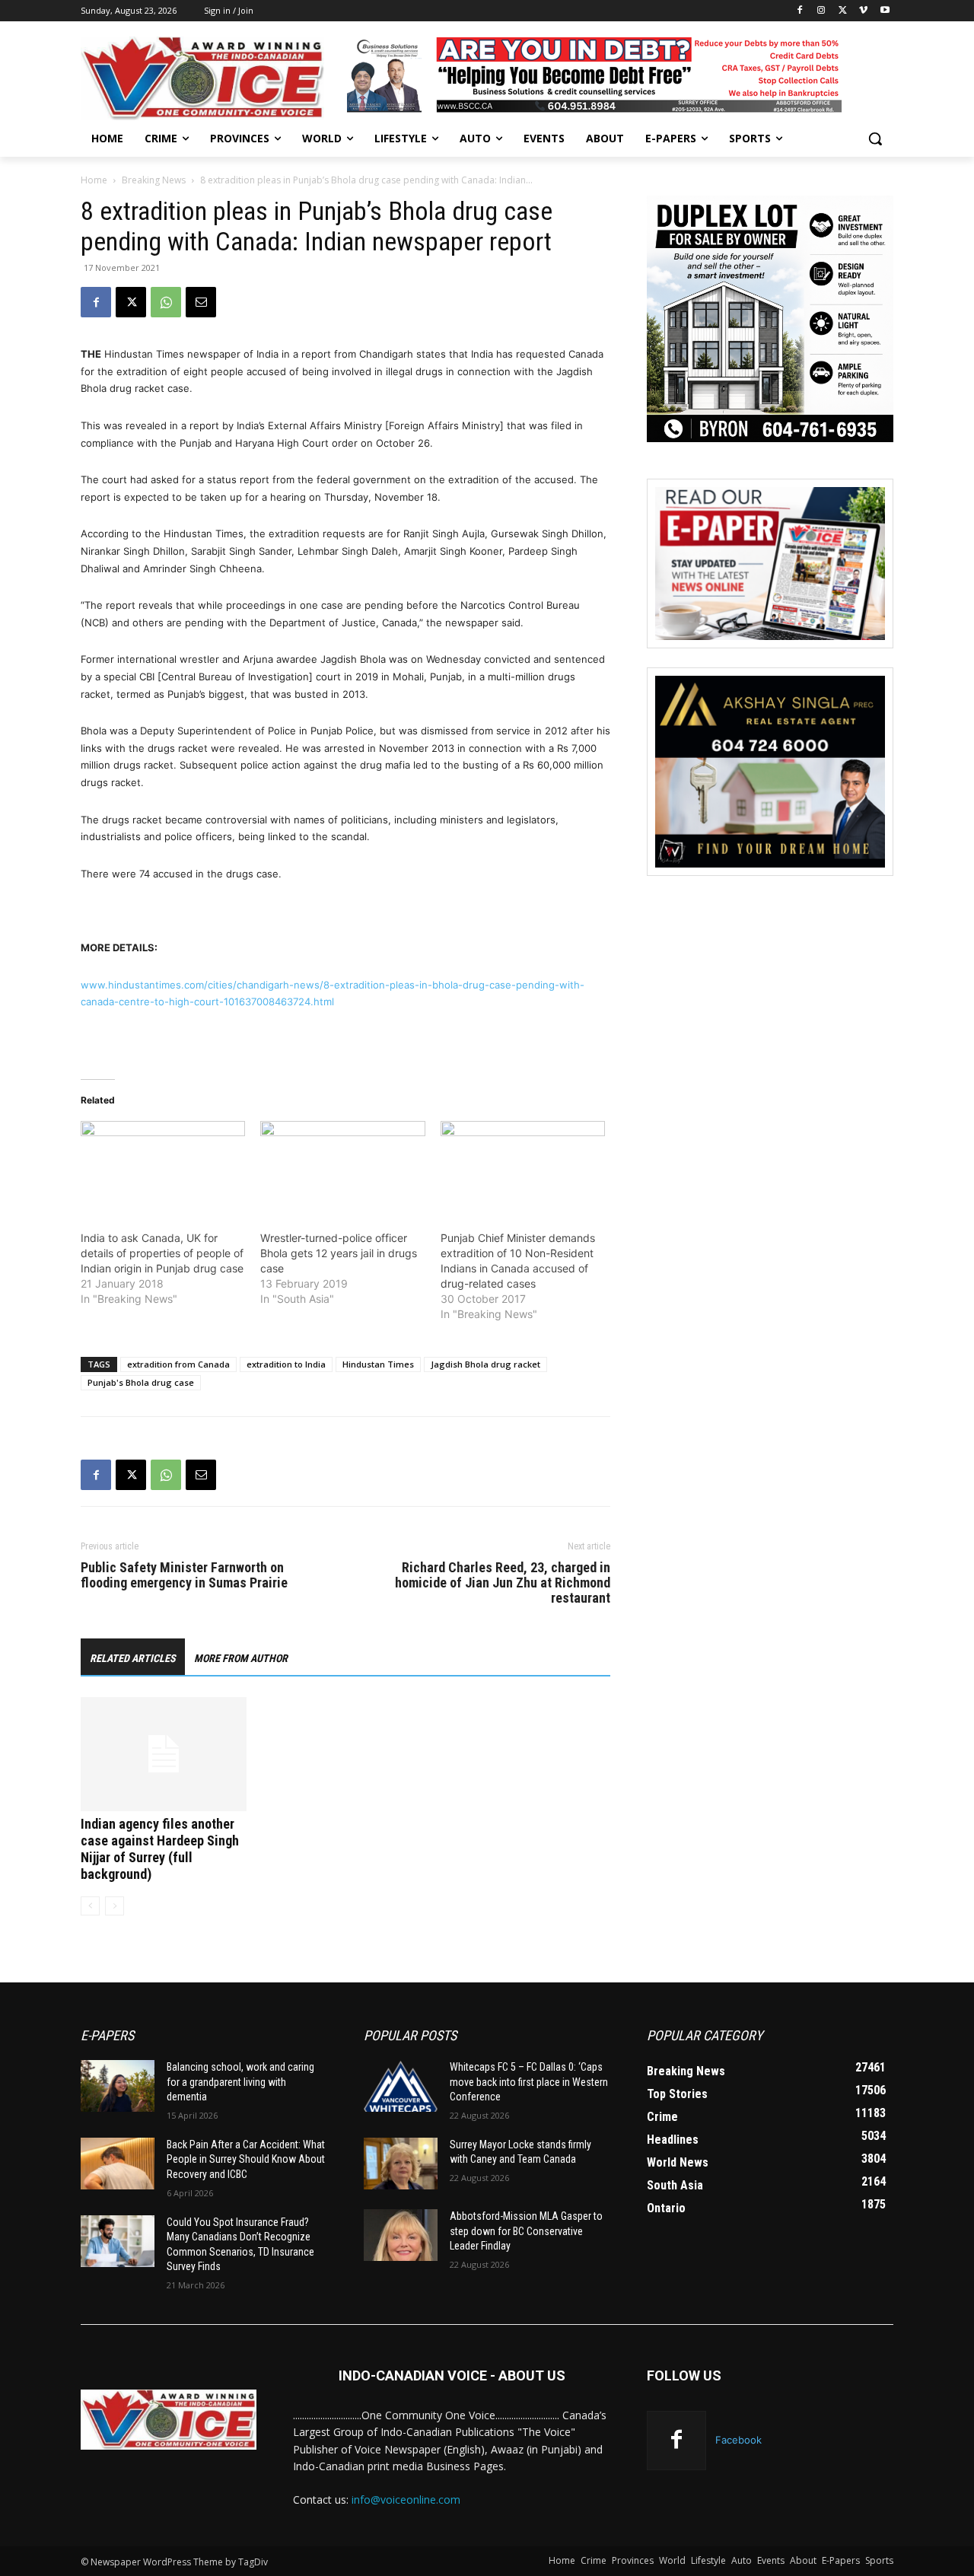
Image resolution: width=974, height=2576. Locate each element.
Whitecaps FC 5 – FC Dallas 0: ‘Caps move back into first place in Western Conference (529, 2082)
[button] (875, 139)
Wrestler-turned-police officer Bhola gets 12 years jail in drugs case (339, 1253)
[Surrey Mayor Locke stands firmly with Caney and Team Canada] (401, 2164)
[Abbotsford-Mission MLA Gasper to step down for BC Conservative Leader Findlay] (401, 2235)
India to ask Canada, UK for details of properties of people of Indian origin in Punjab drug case (162, 1253)
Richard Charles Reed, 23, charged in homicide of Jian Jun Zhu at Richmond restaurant (503, 1583)
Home (94, 180)
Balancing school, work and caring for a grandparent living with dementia (240, 2082)
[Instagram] (821, 11)
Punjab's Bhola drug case (141, 1382)
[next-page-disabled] (115, 1906)
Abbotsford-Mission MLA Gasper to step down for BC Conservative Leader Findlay (526, 2231)
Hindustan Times (378, 1364)
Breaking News (154, 180)
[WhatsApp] (166, 302)
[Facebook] (800, 11)
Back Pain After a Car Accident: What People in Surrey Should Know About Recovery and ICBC (246, 2159)
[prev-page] (90, 1906)
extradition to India (286, 1364)
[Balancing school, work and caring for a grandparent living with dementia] (118, 2086)
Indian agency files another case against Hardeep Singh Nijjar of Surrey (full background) (160, 1849)
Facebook (738, 2440)
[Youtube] (885, 11)
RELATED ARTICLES (133, 1658)
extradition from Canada (178, 1364)
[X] (843, 11)
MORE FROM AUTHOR (241, 1658)
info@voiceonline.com (406, 2500)
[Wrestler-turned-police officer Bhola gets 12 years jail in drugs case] (342, 1168)
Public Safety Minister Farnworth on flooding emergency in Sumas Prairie (184, 1575)
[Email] (201, 302)
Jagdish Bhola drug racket (485, 1364)
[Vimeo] (863, 11)
